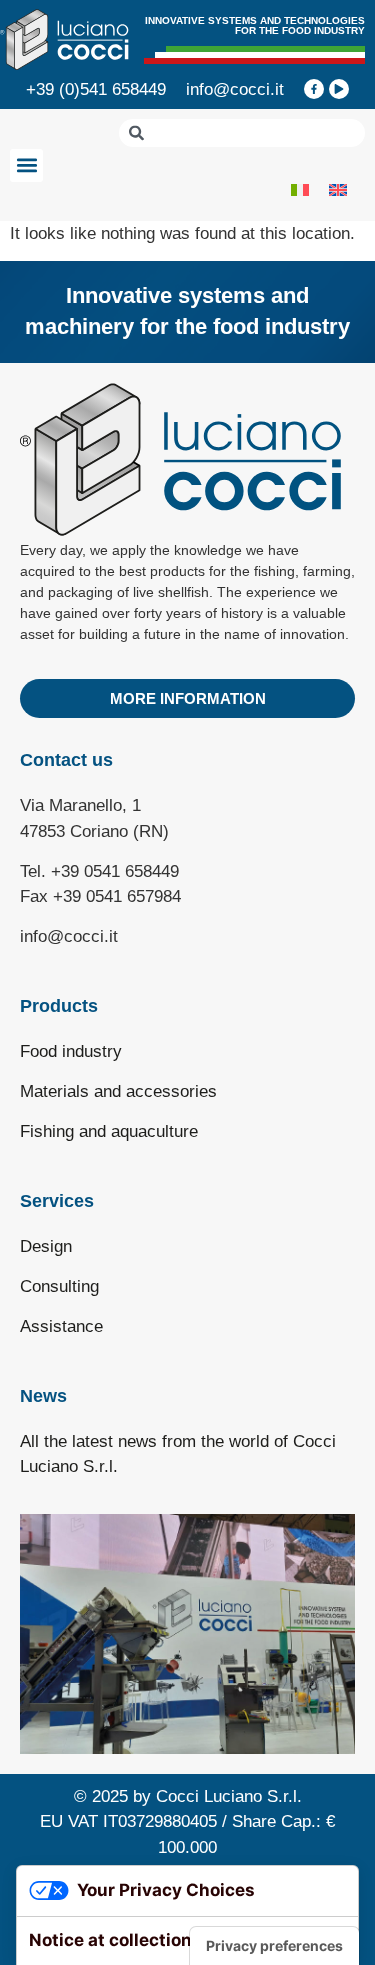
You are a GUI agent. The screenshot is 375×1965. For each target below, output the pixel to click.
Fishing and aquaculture (109, 1131)
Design (46, 1246)
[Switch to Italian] (300, 189)
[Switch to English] (338, 189)
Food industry (71, 1051)
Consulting (59, 1286)
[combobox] (242, 133)
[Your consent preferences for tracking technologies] (274, 1946)
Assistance (61, 1326)
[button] (26, 165)
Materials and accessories (118, 1091)
